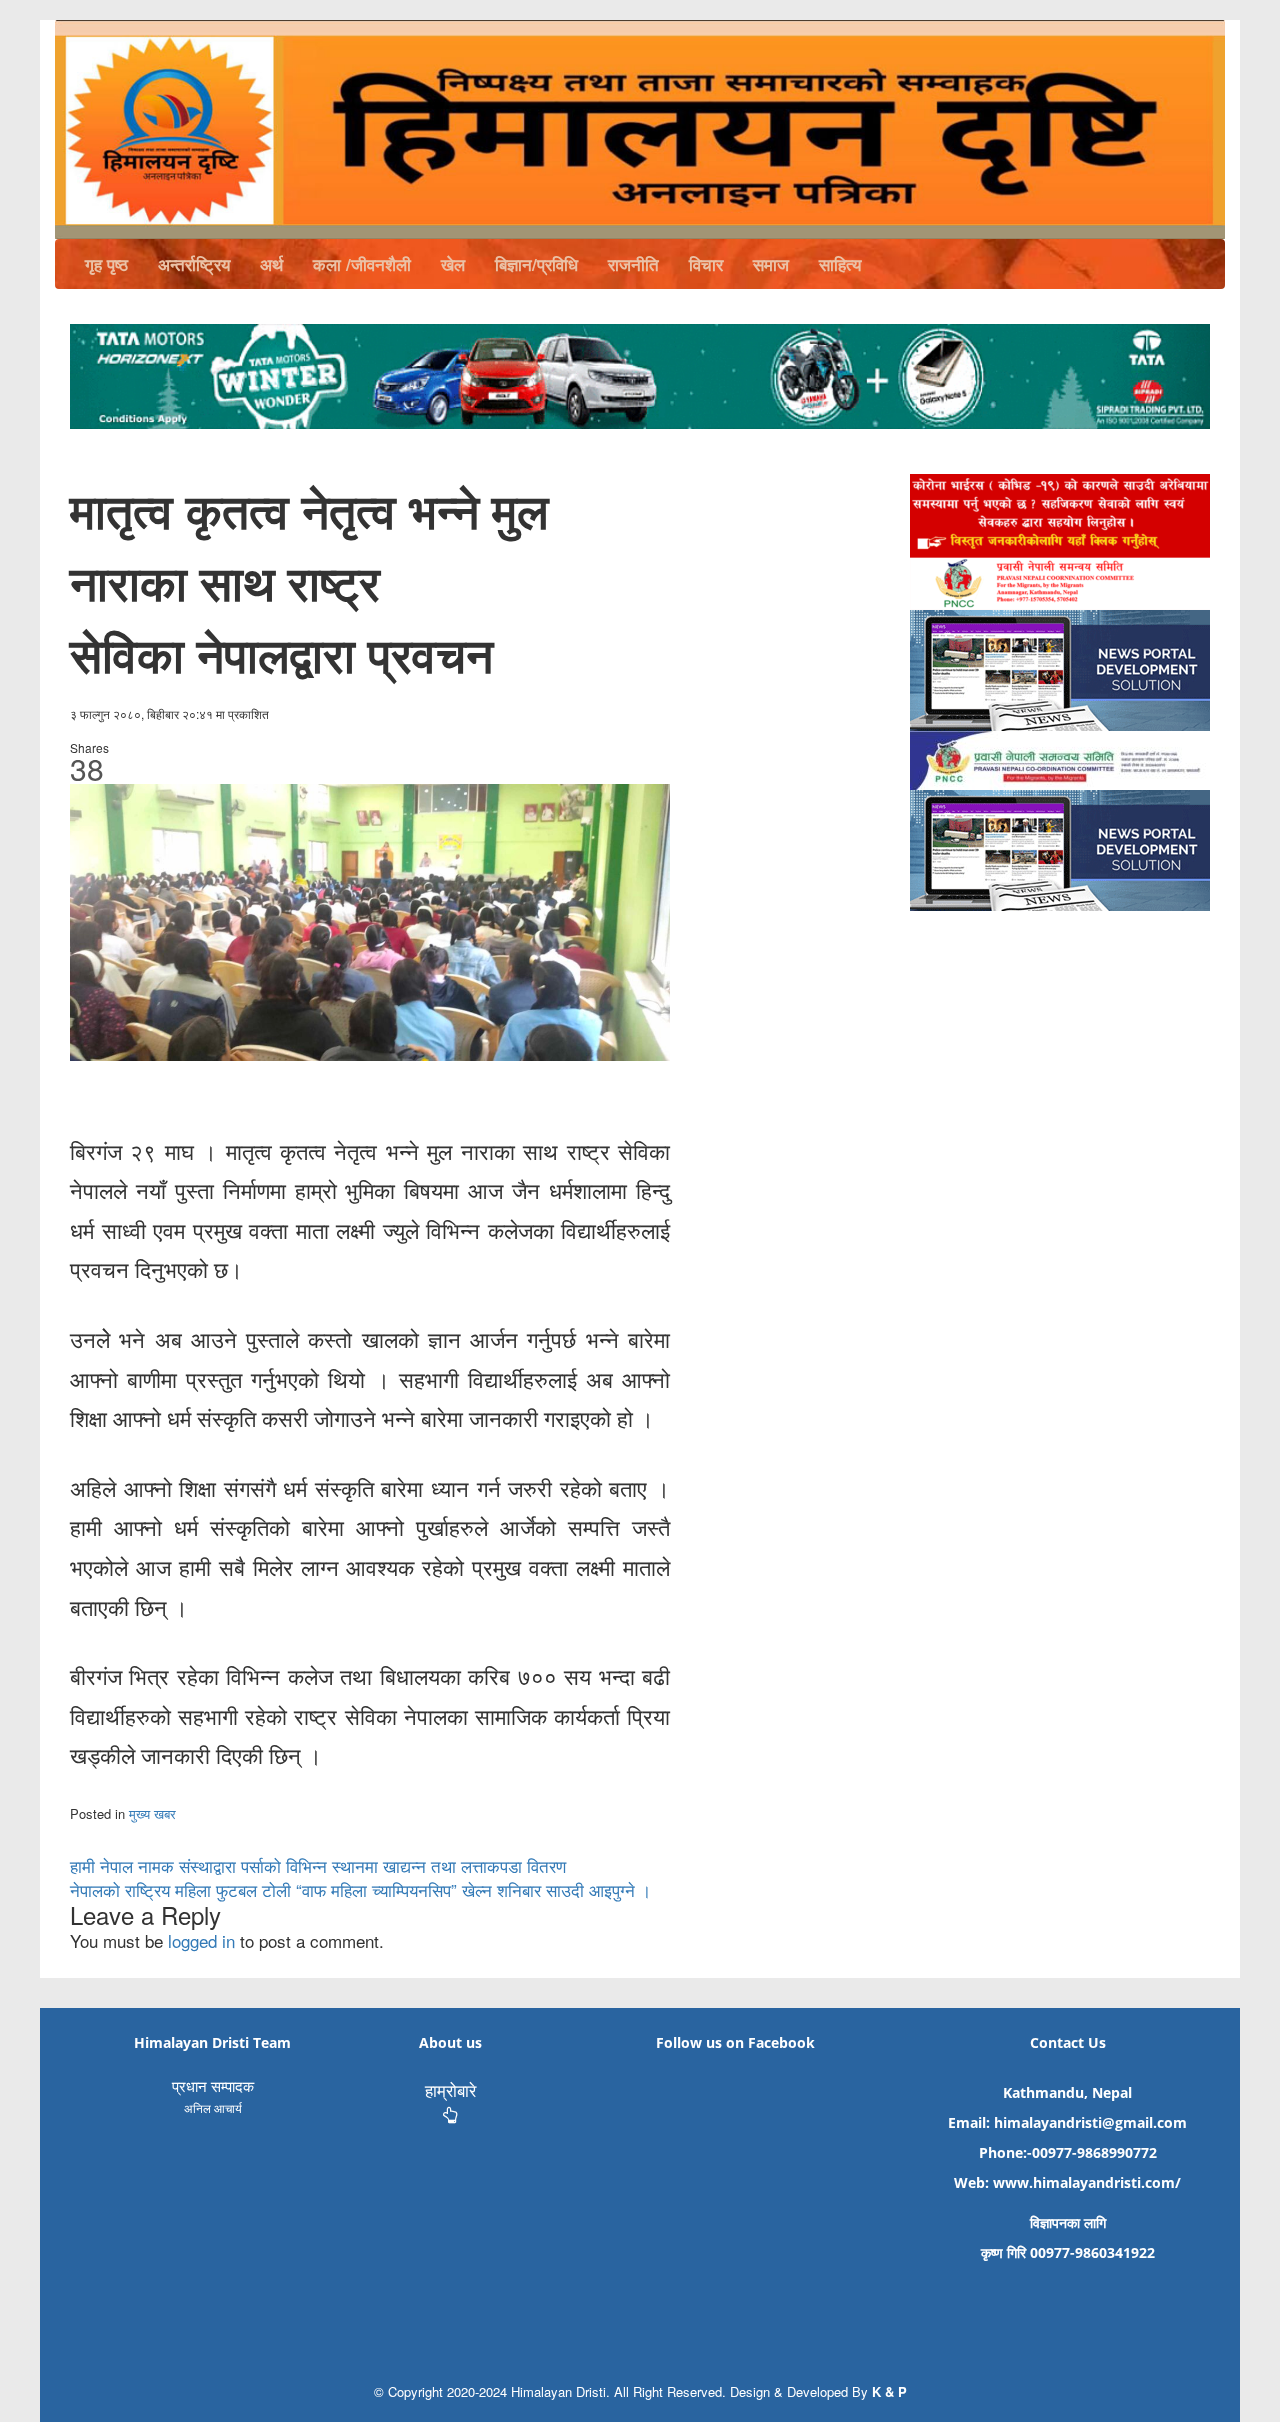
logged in (201, 1940)
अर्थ (271, 264)
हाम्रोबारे (450, 2089)
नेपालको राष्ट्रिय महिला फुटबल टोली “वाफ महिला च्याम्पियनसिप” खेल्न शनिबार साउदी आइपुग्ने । (360, 1889)
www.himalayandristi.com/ (1087, 2182)
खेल (453, 264)
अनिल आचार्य (213, 2107)
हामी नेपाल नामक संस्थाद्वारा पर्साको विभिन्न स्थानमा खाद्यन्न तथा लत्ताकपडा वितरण (318, 1865)
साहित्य (840, 264)
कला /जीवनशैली (362, 264)
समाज (771, 264)
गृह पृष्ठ (106, 264)
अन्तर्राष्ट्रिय (194, 264)
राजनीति (633, 264)
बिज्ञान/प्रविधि (536, 264)
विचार (706, 264)
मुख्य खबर (152, 1813)
